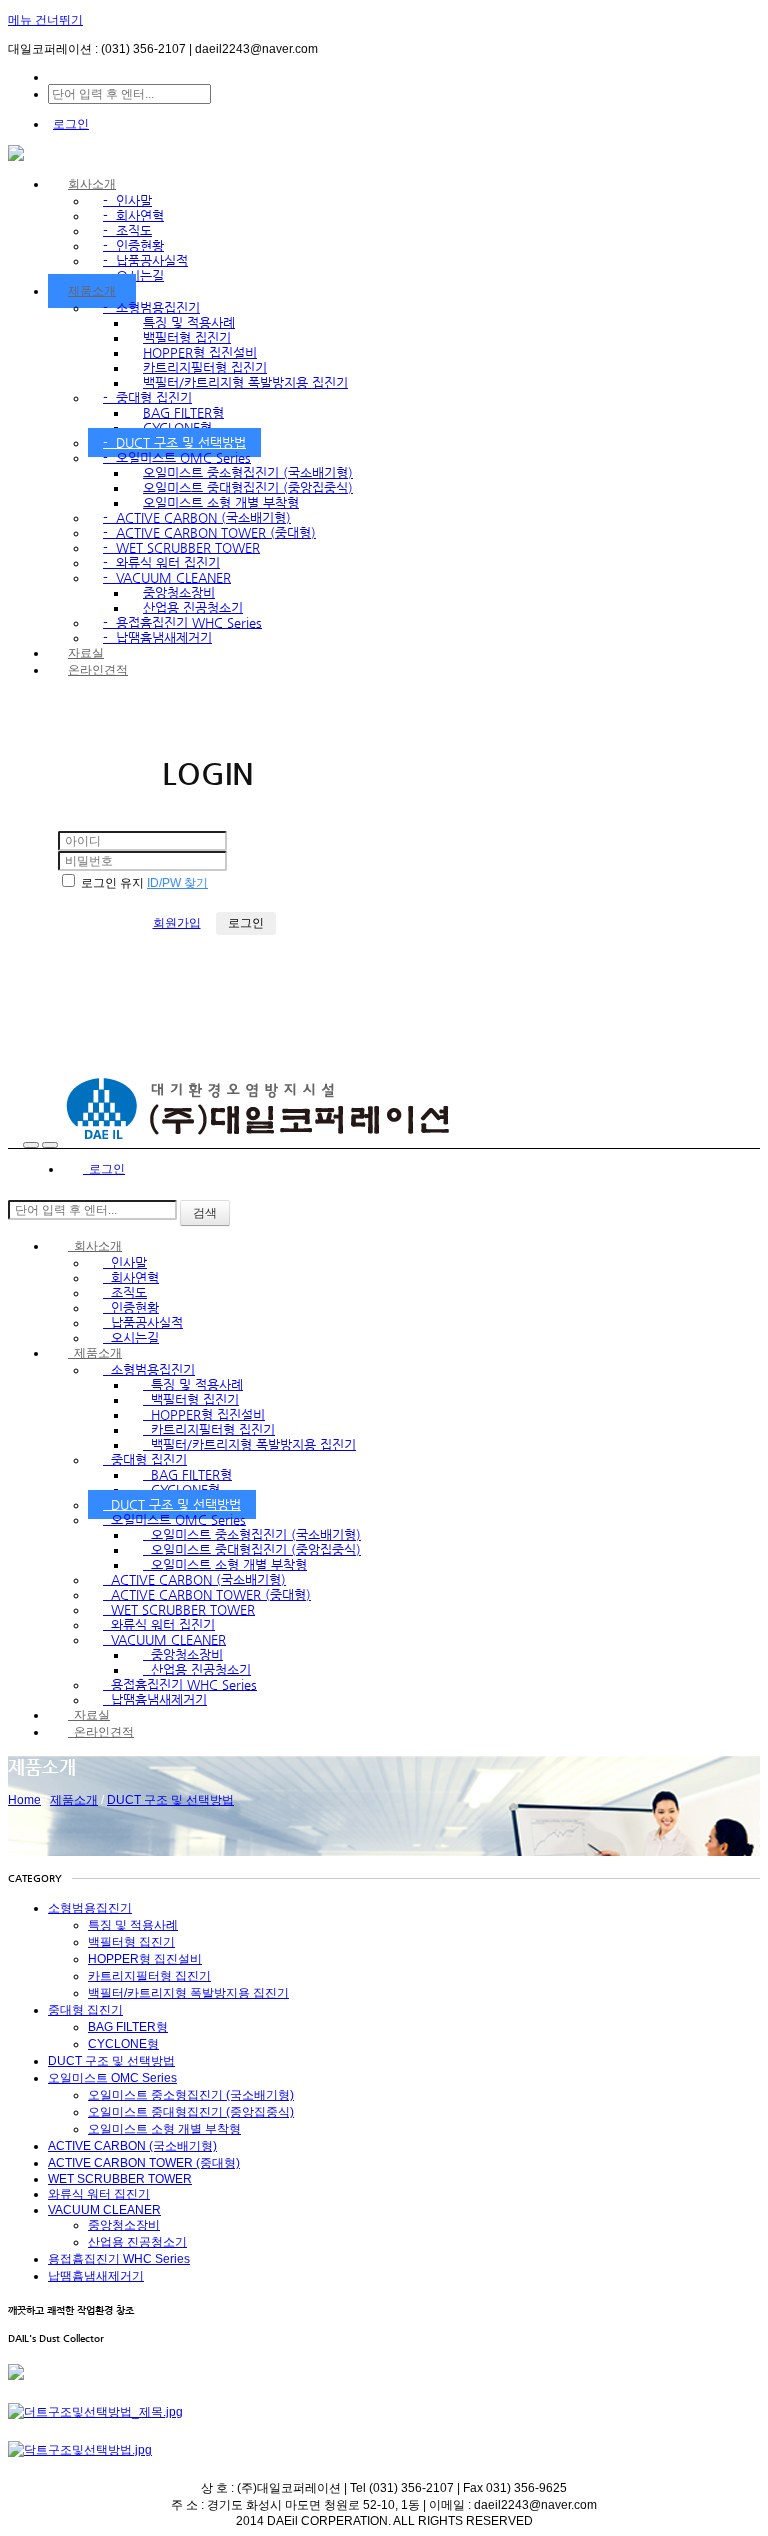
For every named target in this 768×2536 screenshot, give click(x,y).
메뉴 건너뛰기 (45, 20)
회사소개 (92, 184)
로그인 (71, 124)
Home (24, 1800)
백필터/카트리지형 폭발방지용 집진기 (245, 382)
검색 (205, 1213)
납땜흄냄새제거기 (157, 637)
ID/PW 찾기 (177, 883)
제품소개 (92, 291)
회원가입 (177, 923)
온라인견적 (98, 670)
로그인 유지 (112, 883)
